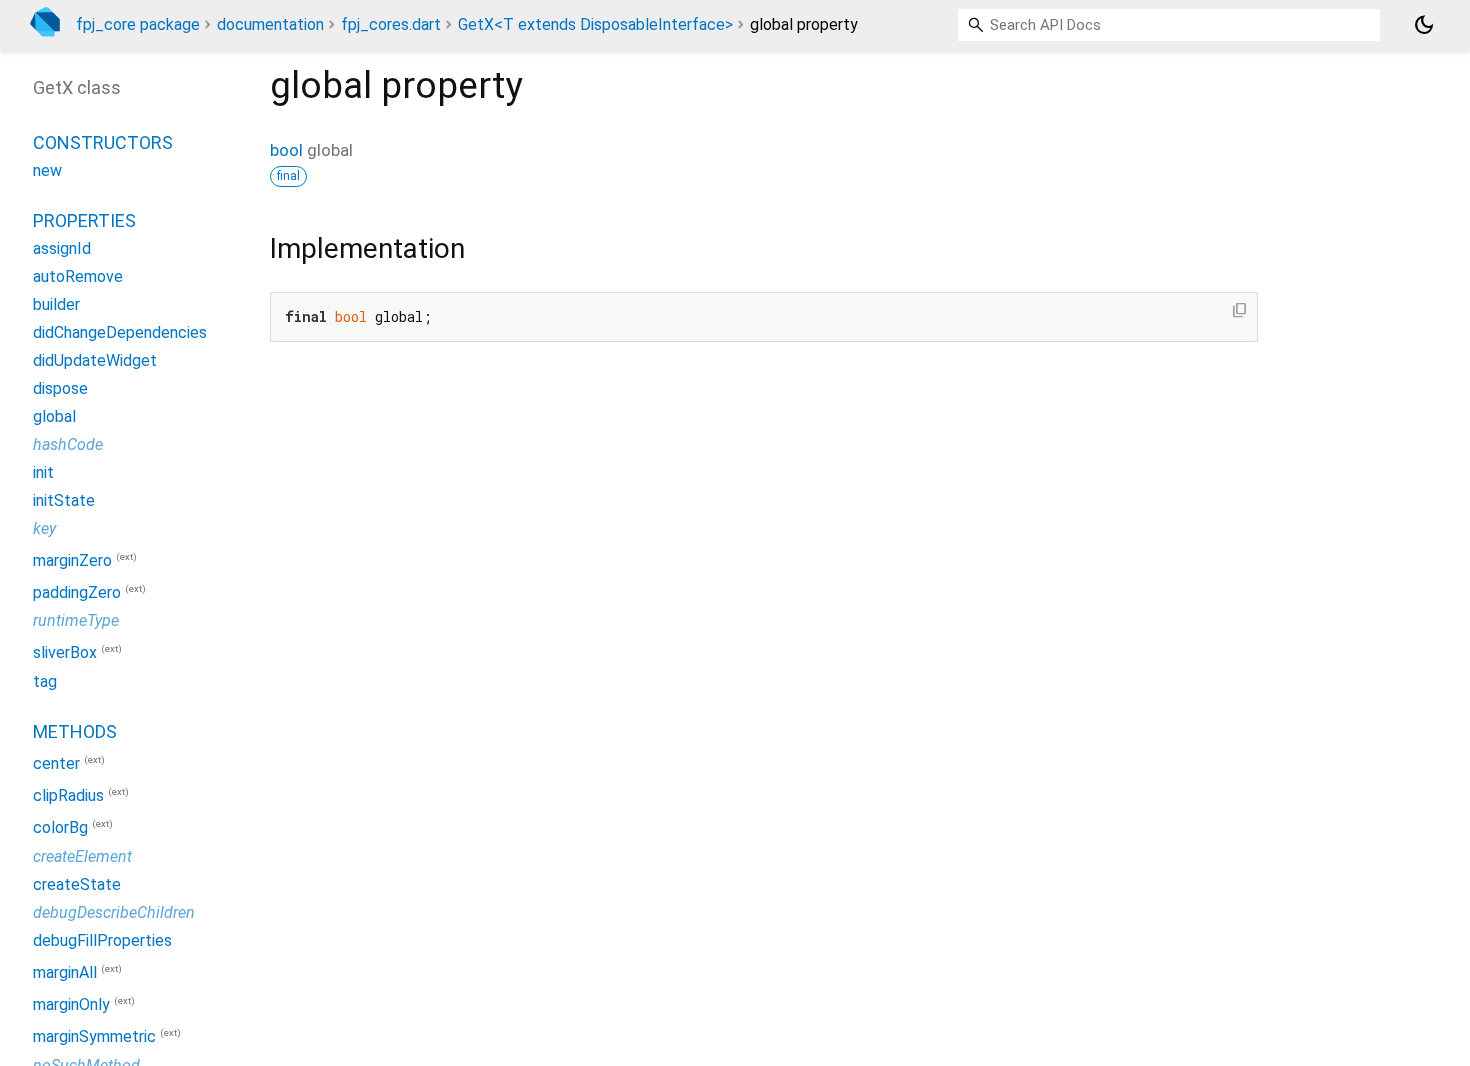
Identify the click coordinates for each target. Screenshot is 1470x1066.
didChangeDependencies (120, 332)
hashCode (68, 444)
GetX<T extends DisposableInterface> (595, 24)
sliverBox (65, 653)
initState (64, 500)
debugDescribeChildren (114, 912)
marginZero (72, 560)
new (47, 170)
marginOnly (71, 1004)
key (44, 528)
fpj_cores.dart (391, 24)
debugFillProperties (102, 940)
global (54, 416)
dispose (60, 388)
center (56, 763)
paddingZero (77, 592)
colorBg (60, 828)
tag (45, 681)
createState (77, 884)
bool (286, 150)
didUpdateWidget (95, 360)
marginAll (65, 972)
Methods (75, 731)
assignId (62, 248)
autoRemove (78, 276)
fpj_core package (138, 24)
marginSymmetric (94, 1037)
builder (56, 304)
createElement (82, 856)
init (43, 472)
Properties (84, 220)
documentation (270, 24)
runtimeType (76, 620)
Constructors (103, 142)
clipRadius (68, 795)
